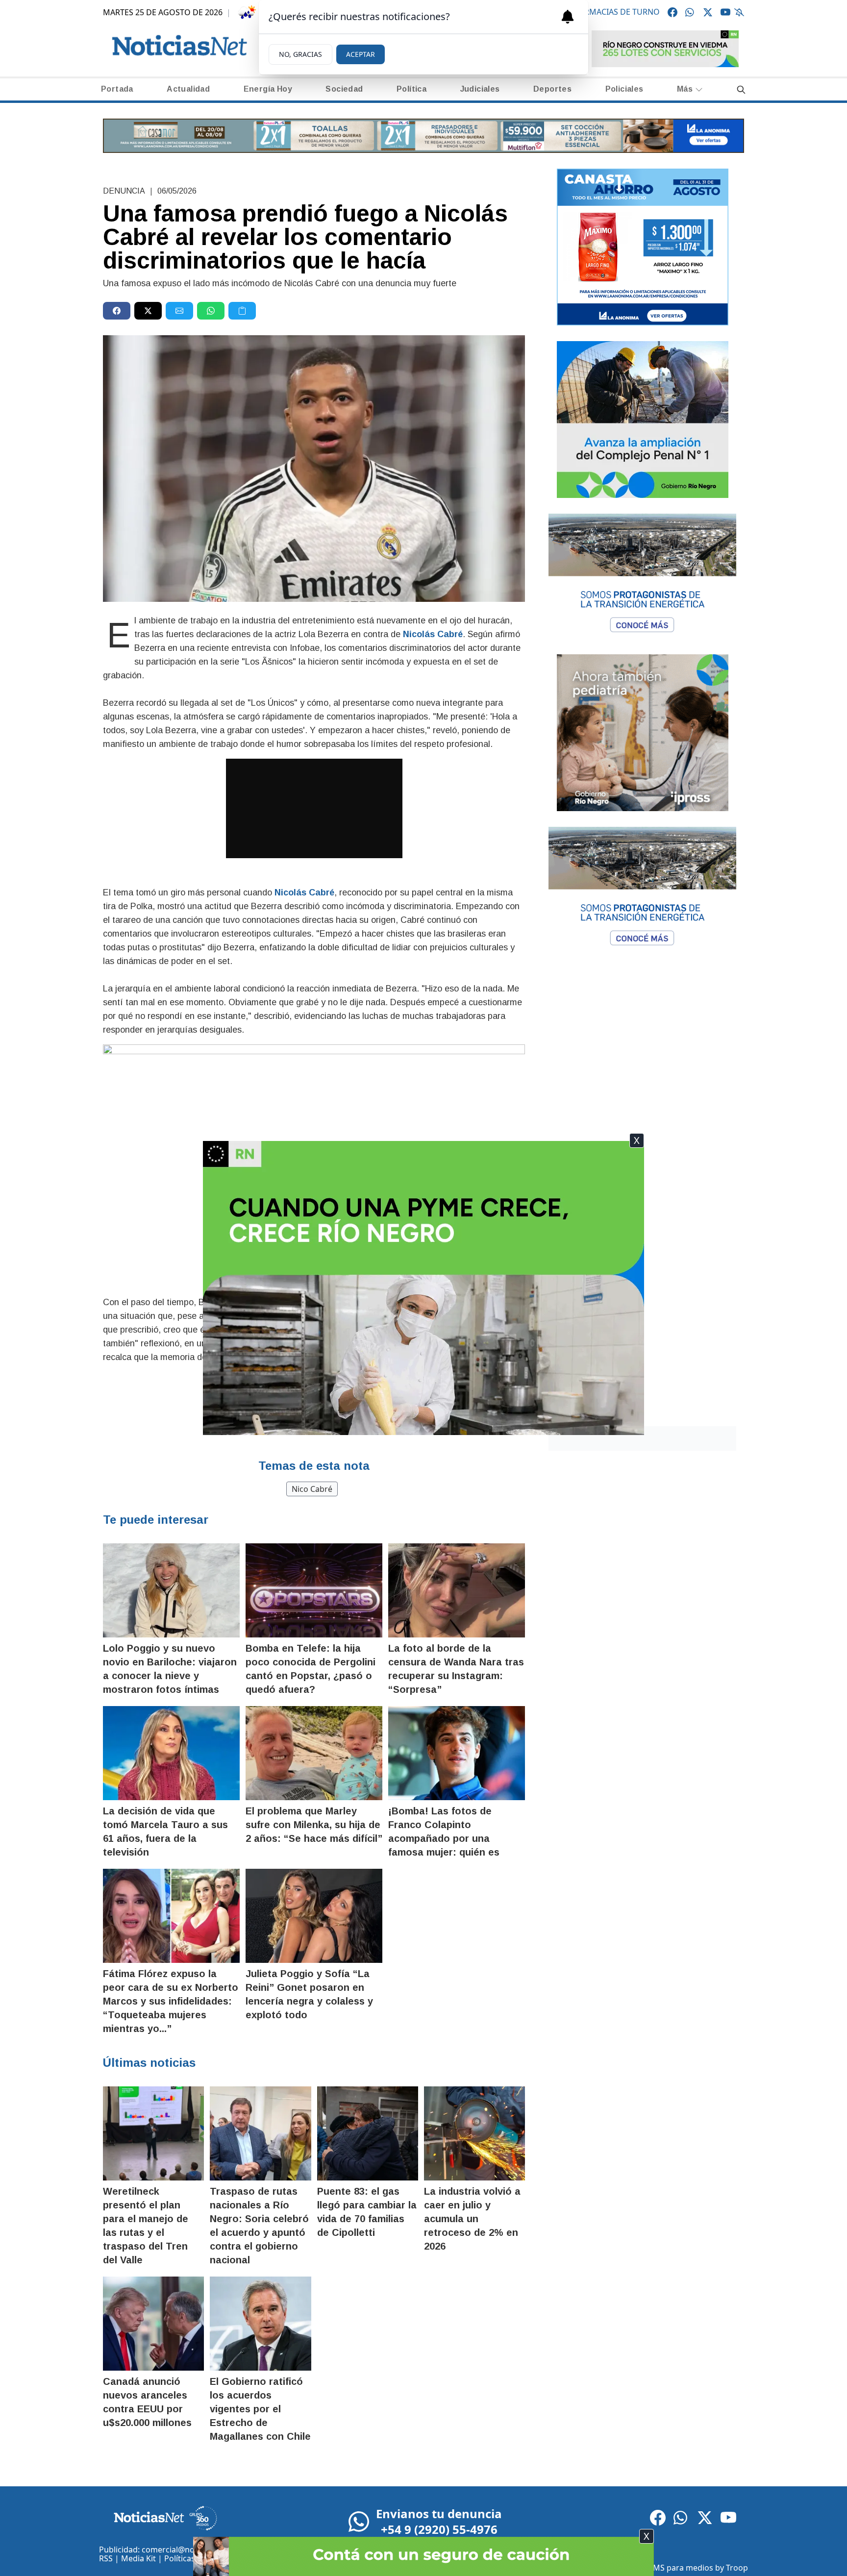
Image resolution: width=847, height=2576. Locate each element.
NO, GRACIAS (300, 54)
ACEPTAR (361, 54)
